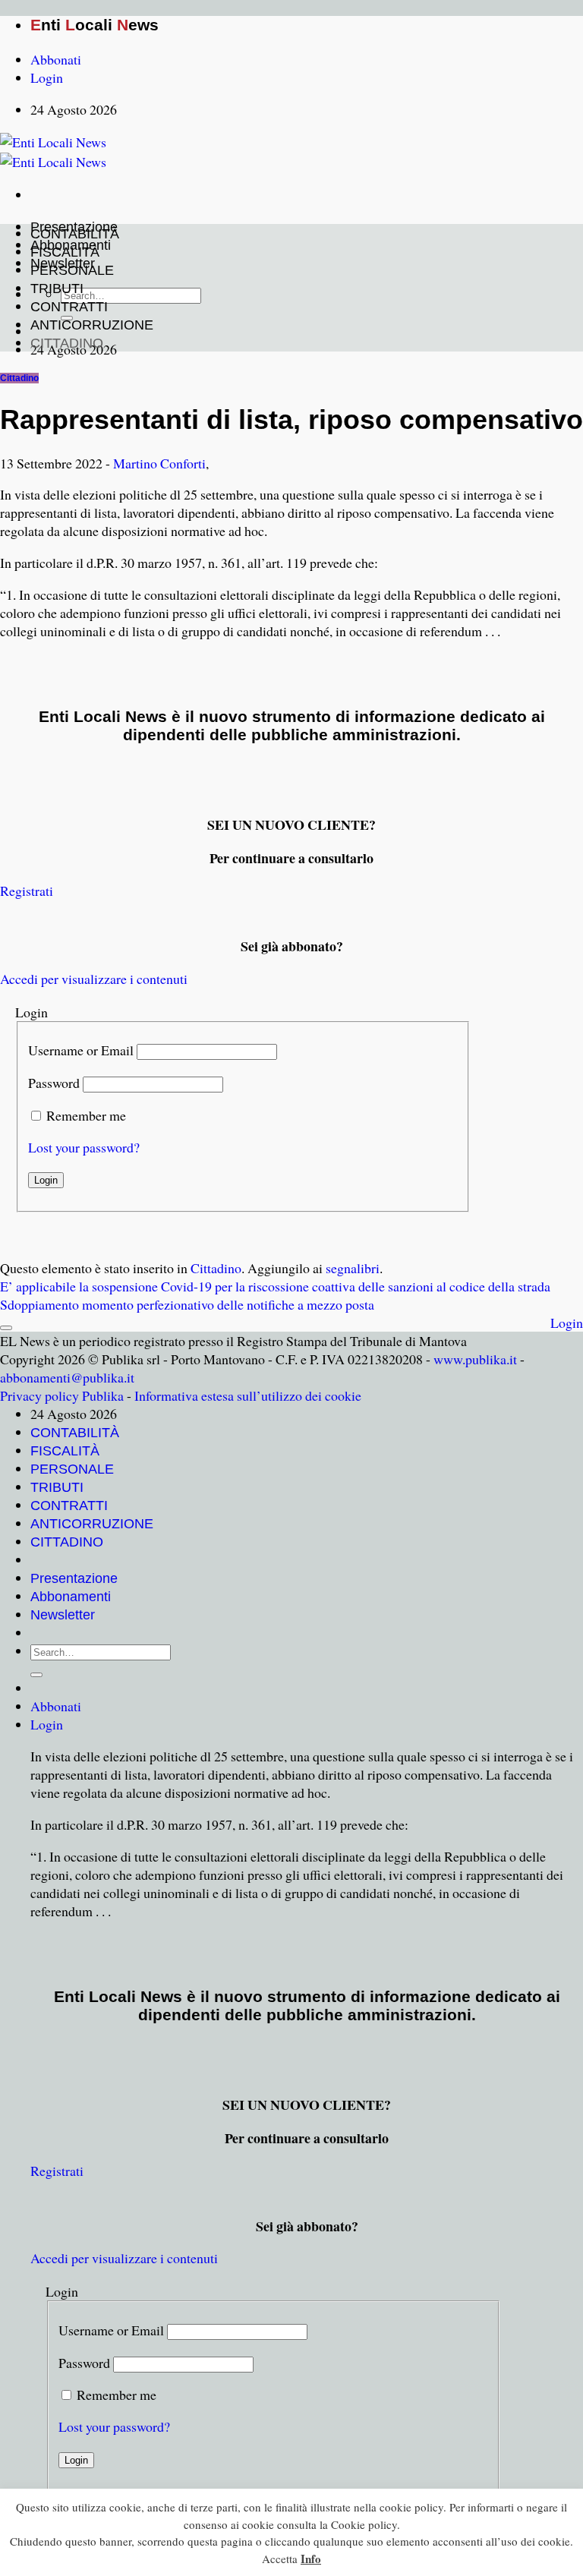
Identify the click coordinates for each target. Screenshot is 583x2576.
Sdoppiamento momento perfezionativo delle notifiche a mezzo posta (187, 1304)
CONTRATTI (69, 307)
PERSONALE (72, 270)
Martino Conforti (159, 463)
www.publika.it (475, 1359)
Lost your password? (84, 1147)
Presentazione (74, 1578)
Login (567, 1323)
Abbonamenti (71, 1597)
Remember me (86, 1115)
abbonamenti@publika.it (67, 1377)
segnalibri (353, 1268)
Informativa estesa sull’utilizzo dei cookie (248, 1395)
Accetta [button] (280, 2559)
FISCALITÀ (65, 252)
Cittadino (19, 378)
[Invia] (36, 1675)
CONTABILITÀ (75, 234)
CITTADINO (67, 343)
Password (54, 1083)
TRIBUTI (57, 288)
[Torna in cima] (6, 1328)
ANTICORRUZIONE (92, 325)
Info (311, 2559)
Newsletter (63, 1615)
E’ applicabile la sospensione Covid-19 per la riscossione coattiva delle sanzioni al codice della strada (275, 1286)
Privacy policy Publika (62, 1395)
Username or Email (81, 1050)
